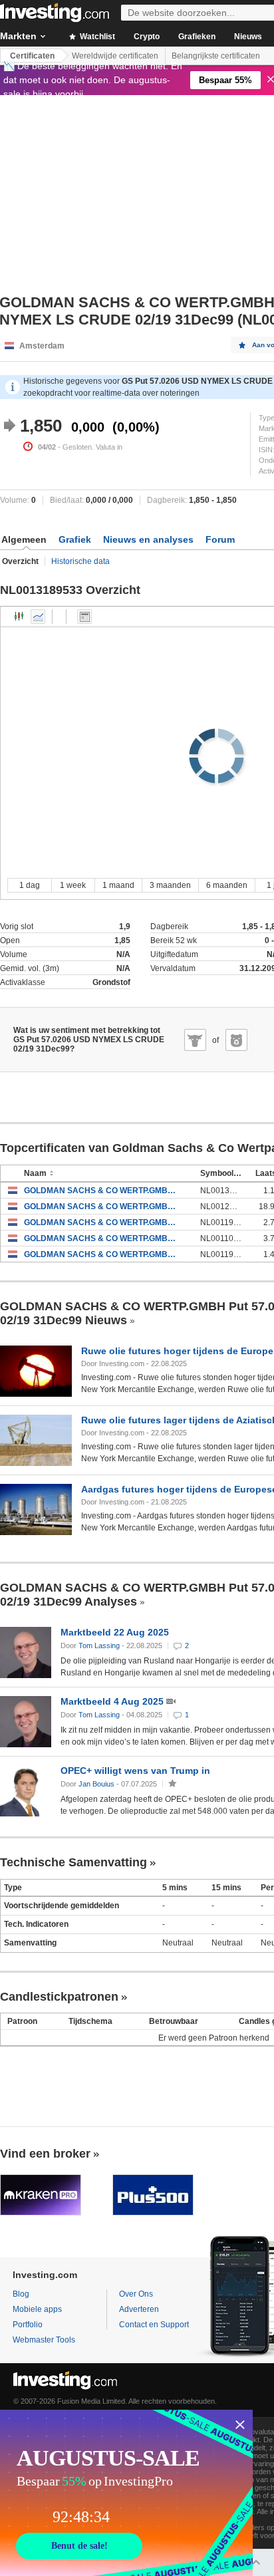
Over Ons (136, 2294)
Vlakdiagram (38, 617)
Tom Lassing (99, 1646)
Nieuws (248, 37)
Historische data (80, 561)
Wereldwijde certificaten (115, 56)
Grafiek (75, 539)
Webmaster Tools (44, 2340)
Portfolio (28, 2325)
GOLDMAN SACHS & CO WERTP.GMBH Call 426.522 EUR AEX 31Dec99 (102, 1222)
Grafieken (197, 37)
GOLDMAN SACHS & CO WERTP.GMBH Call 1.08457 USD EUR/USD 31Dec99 (102, 1191)
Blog (21, 2294)
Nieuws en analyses (148, 539)
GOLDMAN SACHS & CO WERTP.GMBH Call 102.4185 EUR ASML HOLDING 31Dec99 (102, 1207)
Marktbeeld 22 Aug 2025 (115, 1632)
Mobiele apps (37, 2309)
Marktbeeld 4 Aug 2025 (113, 1701)
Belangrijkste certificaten (216, 56)
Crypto (147, 37)
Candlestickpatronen (59, 1997)
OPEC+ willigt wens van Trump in (135, 1771)
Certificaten (32, 56)
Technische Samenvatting (73, 1862)
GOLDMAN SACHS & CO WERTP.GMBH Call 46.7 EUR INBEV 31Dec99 (102, 1254)
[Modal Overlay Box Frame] (126, 2493)
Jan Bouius (96, 1784)
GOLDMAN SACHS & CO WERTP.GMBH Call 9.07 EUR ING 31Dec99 (102, 1238)
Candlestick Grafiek (19, 617)
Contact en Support (154, 2325)
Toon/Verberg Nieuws (84, 617)
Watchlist (96, 37)
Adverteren (139, 2309)
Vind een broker (45, 2154)
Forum (220, 539)
